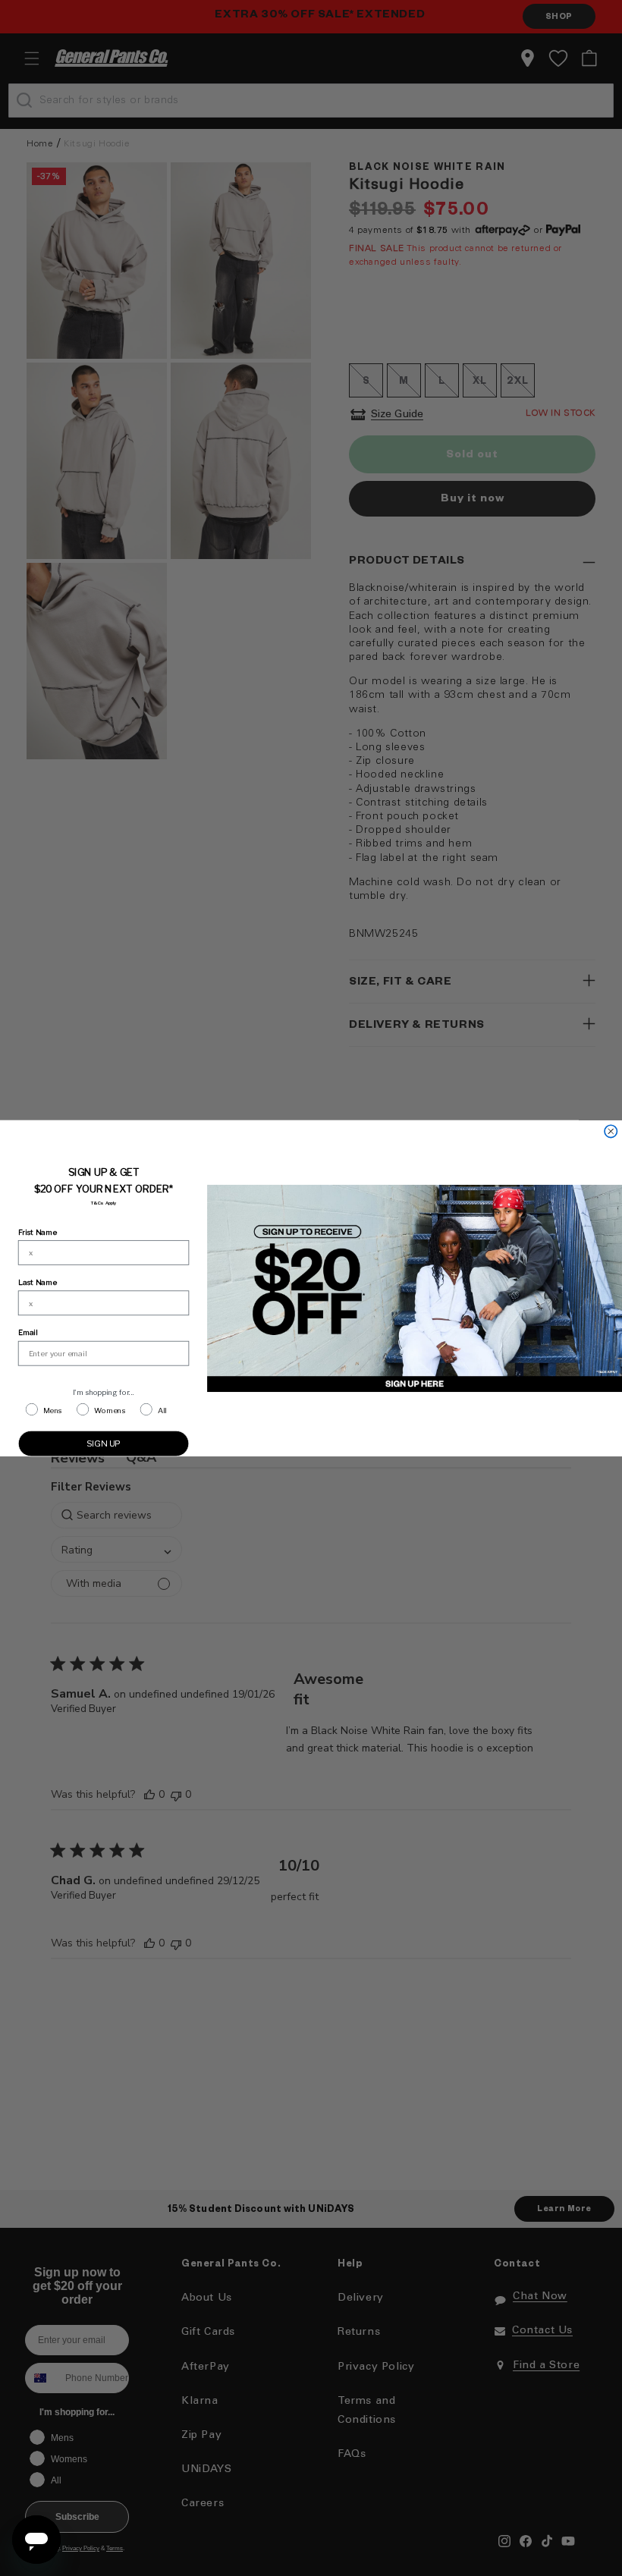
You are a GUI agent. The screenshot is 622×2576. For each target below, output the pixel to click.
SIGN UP (104, 1443)
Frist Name (38, 1231)
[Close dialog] (611, 1131)
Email (28, 1332)
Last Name (38, 1282)
